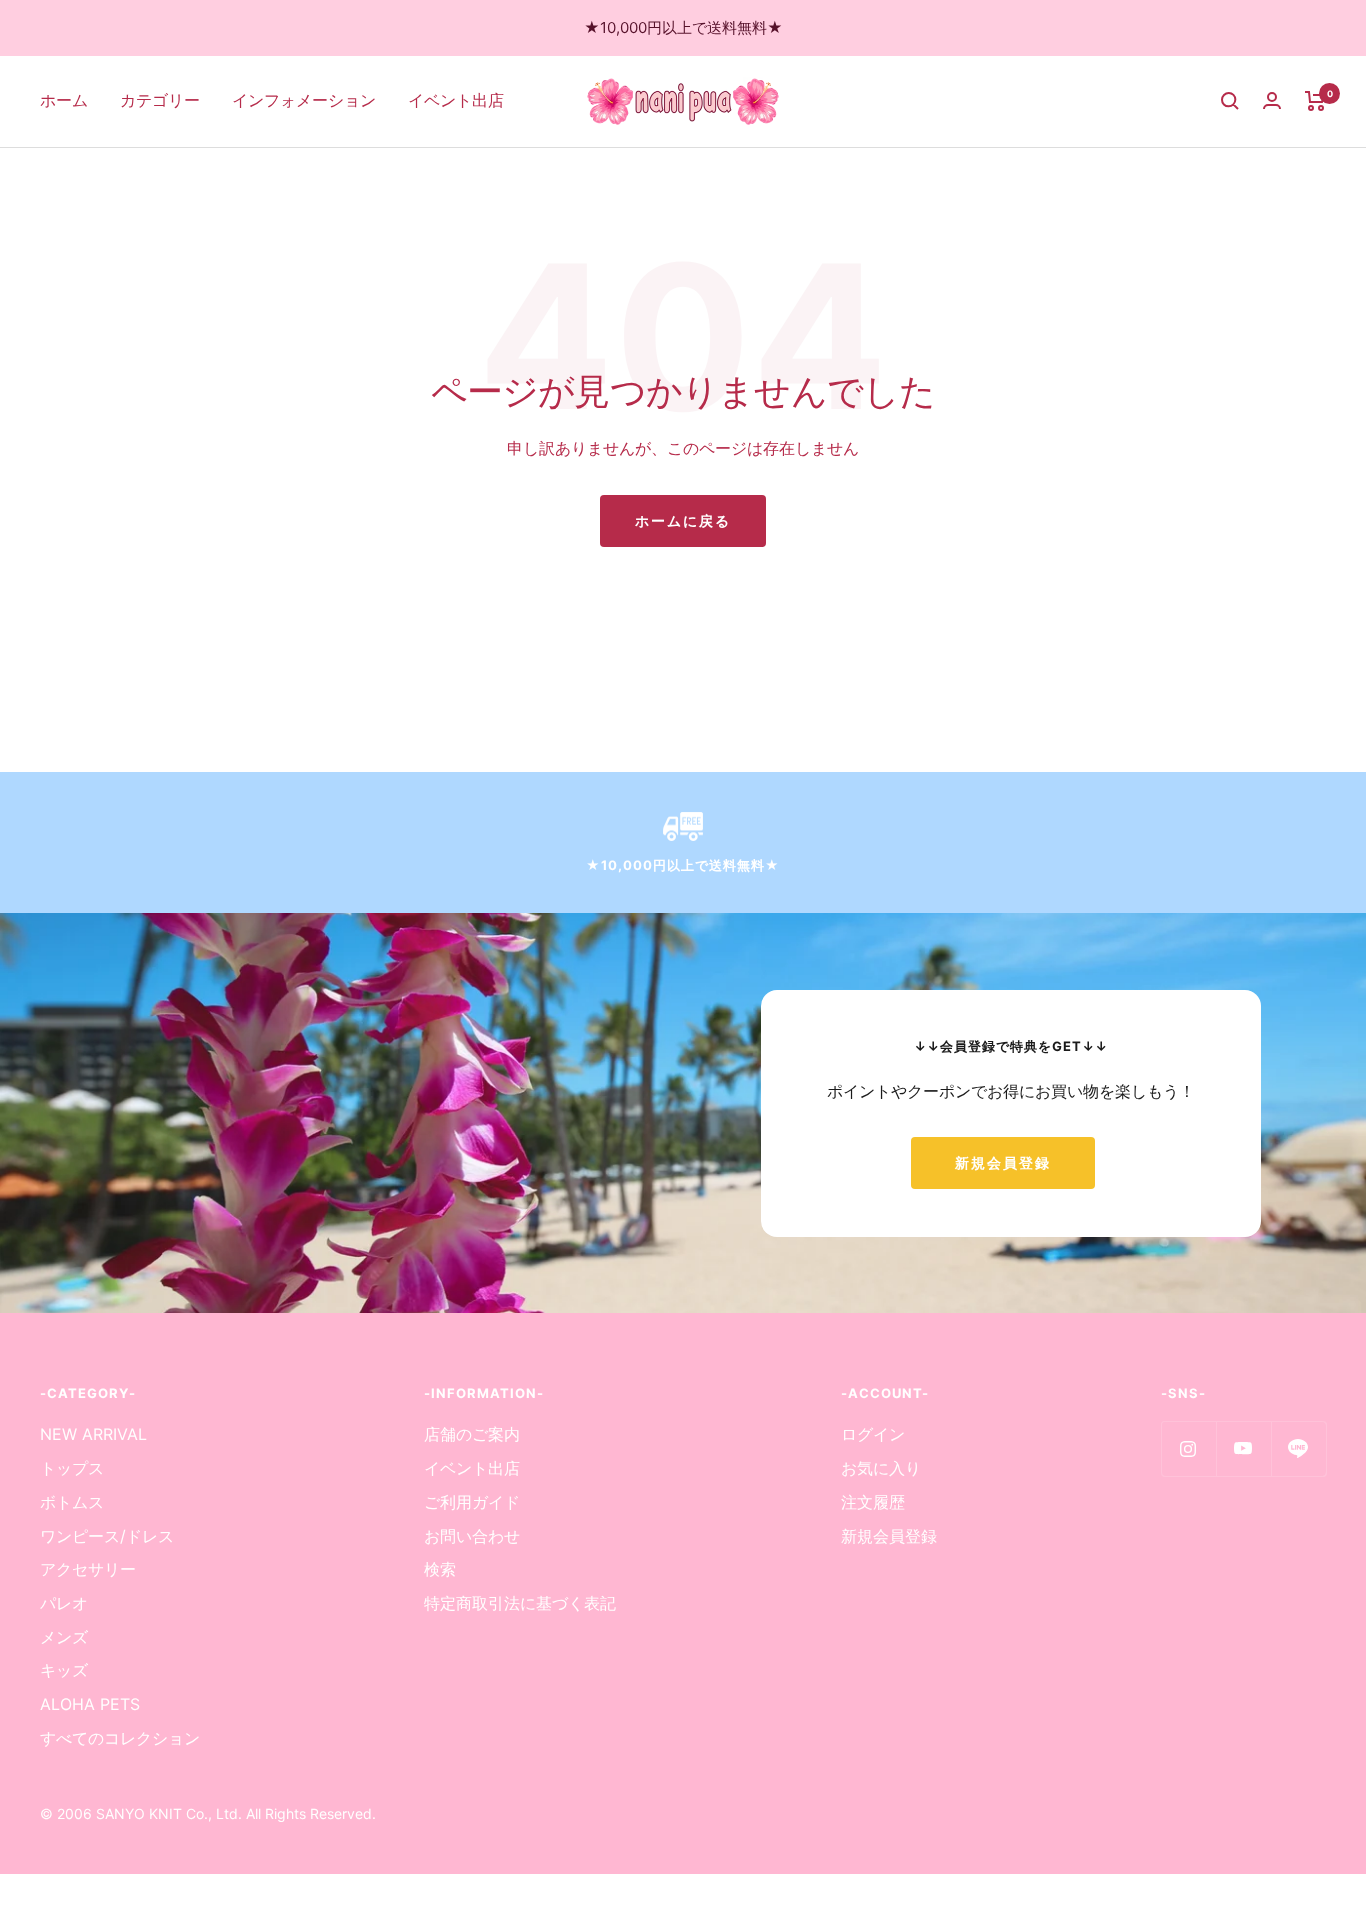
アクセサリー (88, 1569)
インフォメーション (304, 100)
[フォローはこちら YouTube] (1243, 1448)
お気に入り (881, 1468)
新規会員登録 (1003, 1162)
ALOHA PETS (90, 1704)
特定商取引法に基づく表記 (520, 1603)
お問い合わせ (472, 1536)
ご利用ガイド (472, 1502)
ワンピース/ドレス (107, 1536)
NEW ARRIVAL (93, 1434)
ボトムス (72, 1502)
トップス (72, 1468)
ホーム (64, 100)
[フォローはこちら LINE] (1298, 1448)
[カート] (1315, 101)
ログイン (873, 1434)
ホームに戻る (683, 520)
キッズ (64, 1670)
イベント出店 (456, 100)
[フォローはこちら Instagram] (1188, 1448)
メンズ (64, 1637)
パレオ (64, 1603)
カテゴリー (160, 100)
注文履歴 (873, 1502)
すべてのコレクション (120, 1738)
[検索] (1230, 101)
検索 (440, 1569)
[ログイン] (1272, 100)
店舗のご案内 (472, 1434)
